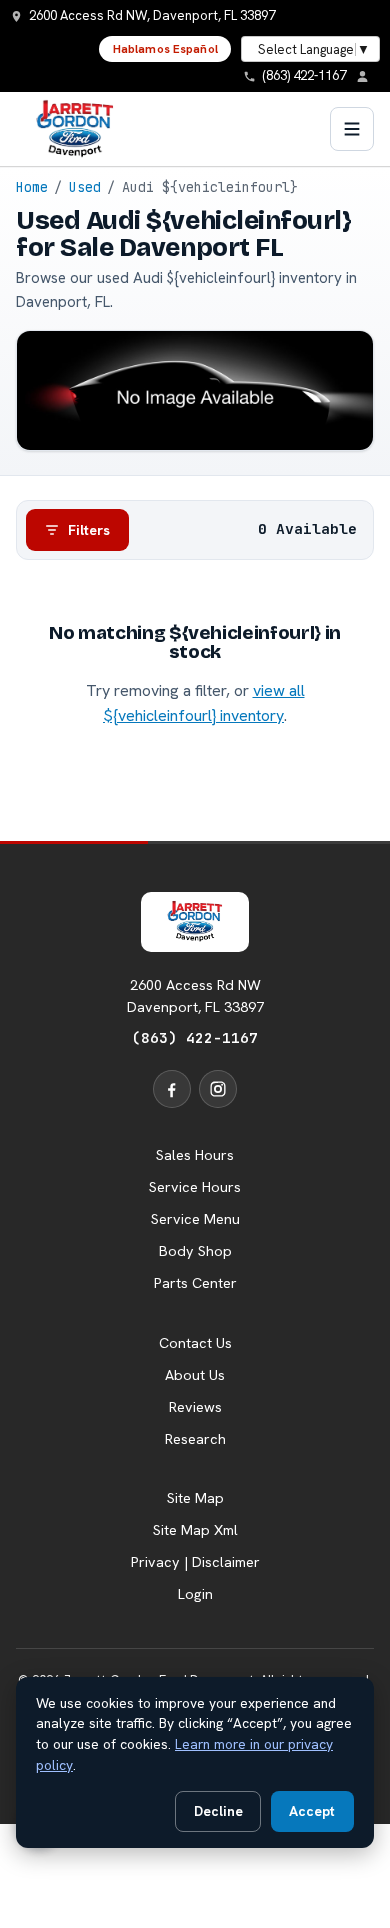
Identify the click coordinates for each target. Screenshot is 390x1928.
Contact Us (195, 1343)
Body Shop (195, 1251)
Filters (89, 530)
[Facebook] (172, 1089)
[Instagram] (218, 1089)
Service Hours (195, 1187)
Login (195, 1594)
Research (195, 1439)
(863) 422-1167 (195, 1037)
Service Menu (195, 1219)
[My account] (368, 76)
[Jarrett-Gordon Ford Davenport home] (75, 129)
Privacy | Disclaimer (195, 1562)
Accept (312, 1811)
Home (32, 187)
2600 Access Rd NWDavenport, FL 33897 (195, 996)
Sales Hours (195, 1155)
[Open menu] (352, 129)
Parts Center (195, 1283)
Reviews (195, 1407)
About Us (195, 1375)
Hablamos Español (165, 49)
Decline (218, 1811)
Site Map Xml (195, 1530)
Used (85, 187)
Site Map (195, 1498)
